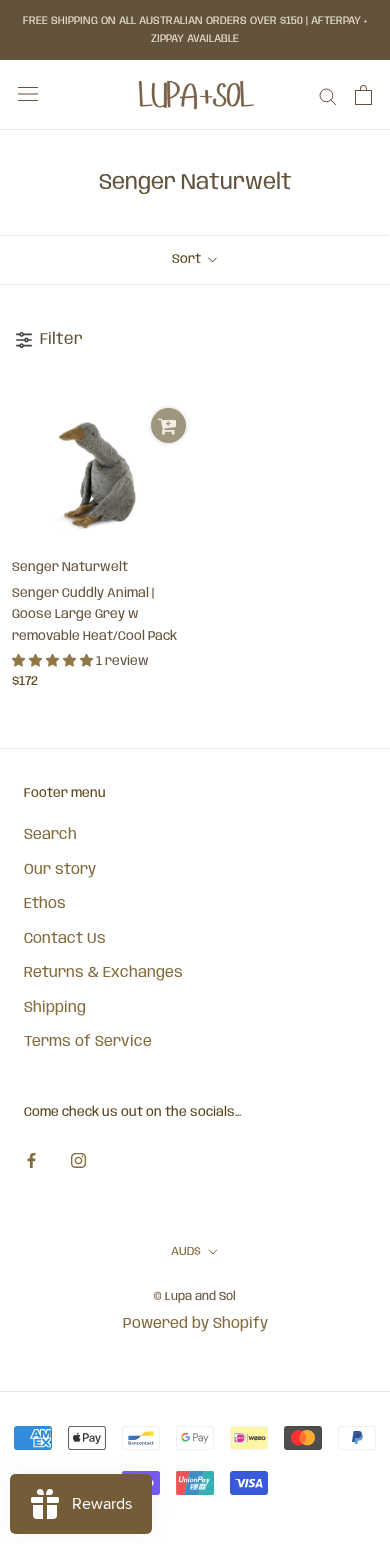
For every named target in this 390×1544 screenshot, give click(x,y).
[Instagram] (78, 1161)
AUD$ (186, 1251)
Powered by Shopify (195, 1324)
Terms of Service (88, 1042)
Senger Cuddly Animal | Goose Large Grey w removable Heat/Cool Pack (94, 615)
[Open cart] (363, 95)
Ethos (45, 904)
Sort (188, 259)
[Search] (328, 95)
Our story (60, 870)
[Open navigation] (28, 94)
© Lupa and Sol (195, 1296)
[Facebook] (31, 1161)
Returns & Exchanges (103, 973)
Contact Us (65, 939)
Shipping (55, 1008)
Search (50, 835)
